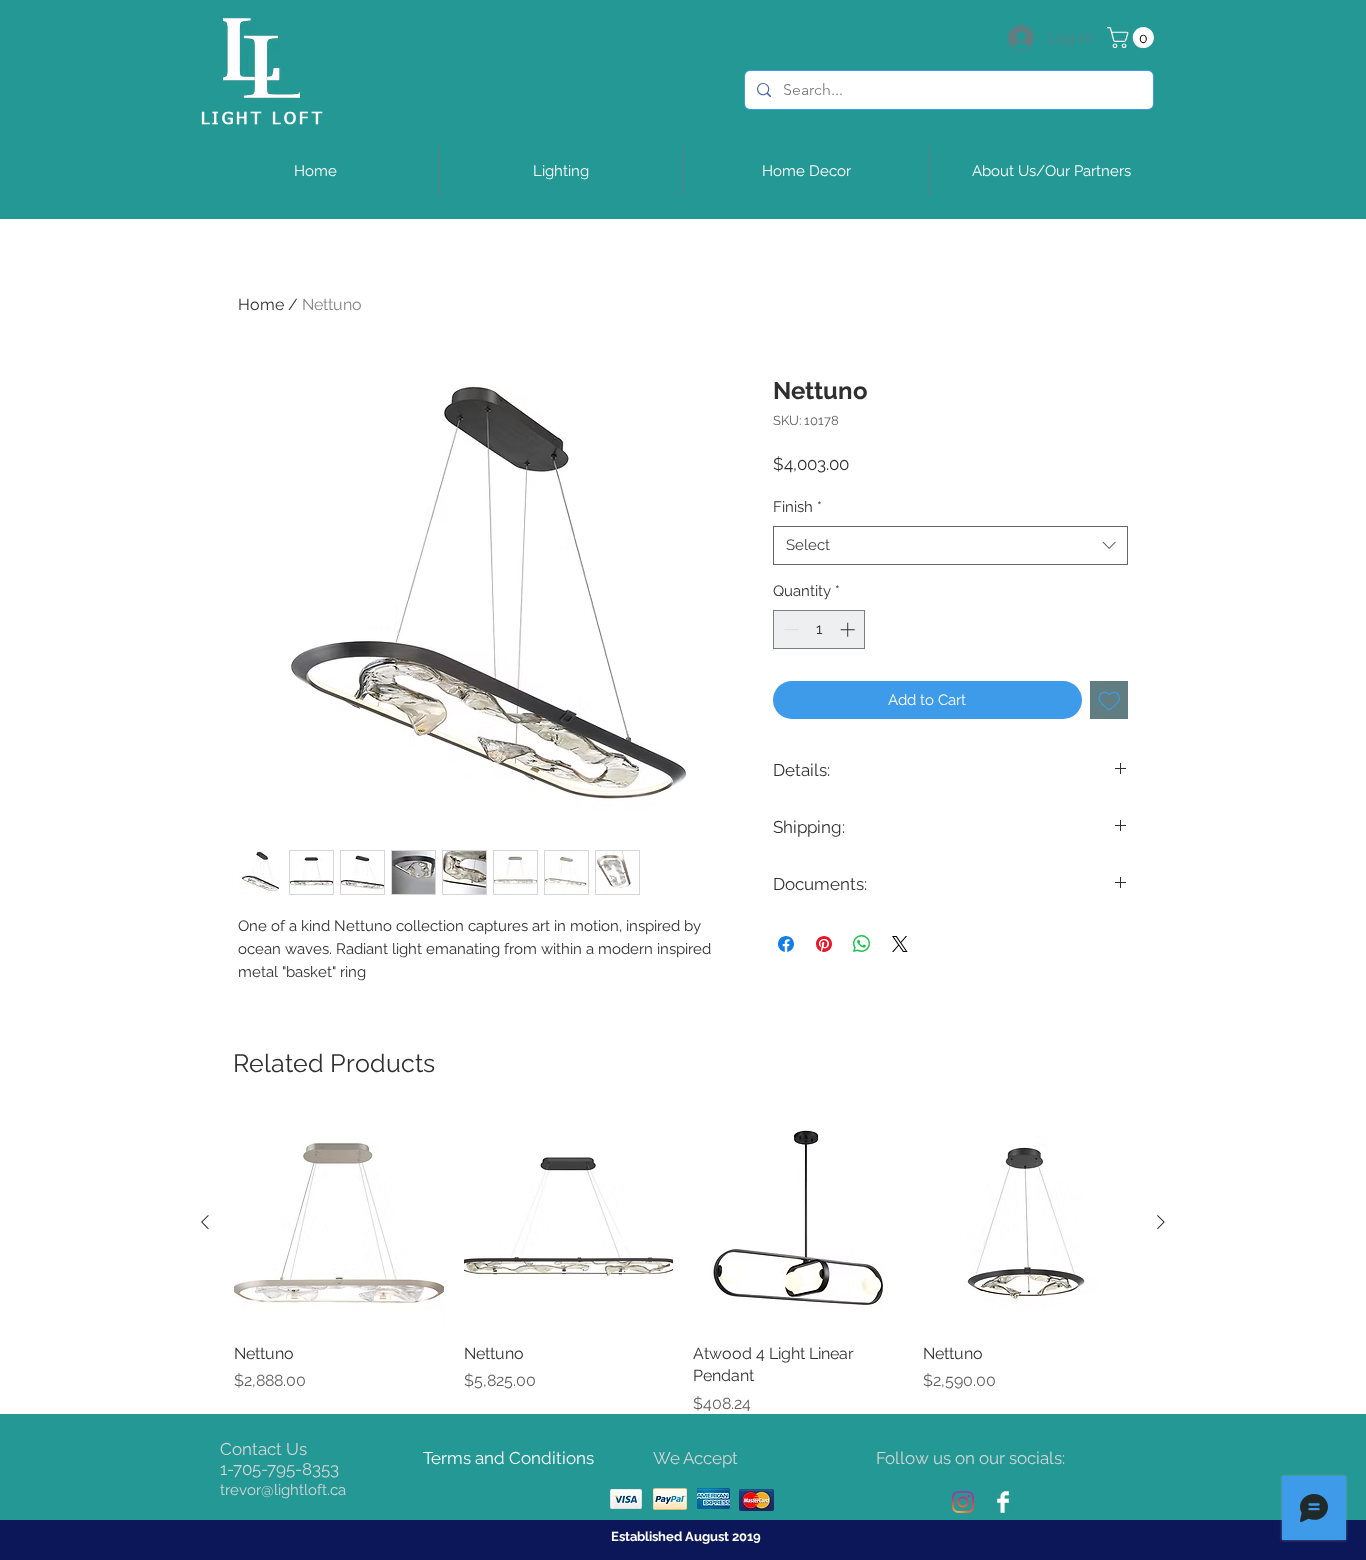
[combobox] (950, 545)
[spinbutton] (819, 629)
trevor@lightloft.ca (283, 1490)
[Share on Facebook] (786, 944)
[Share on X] (900, 944)
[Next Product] (1161, 1222)
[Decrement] (789, 629)
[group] (683, 1267)
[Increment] (849, 629)
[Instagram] (963, 1502)
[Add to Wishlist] (1109, 700)
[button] (1133, 37)
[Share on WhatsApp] (862, 944)
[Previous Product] (205, 1222)
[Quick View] (339, 1223)
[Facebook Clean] (1003, 1502)
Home (261, 304)
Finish (797, 507)
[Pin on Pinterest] (824, 944)
